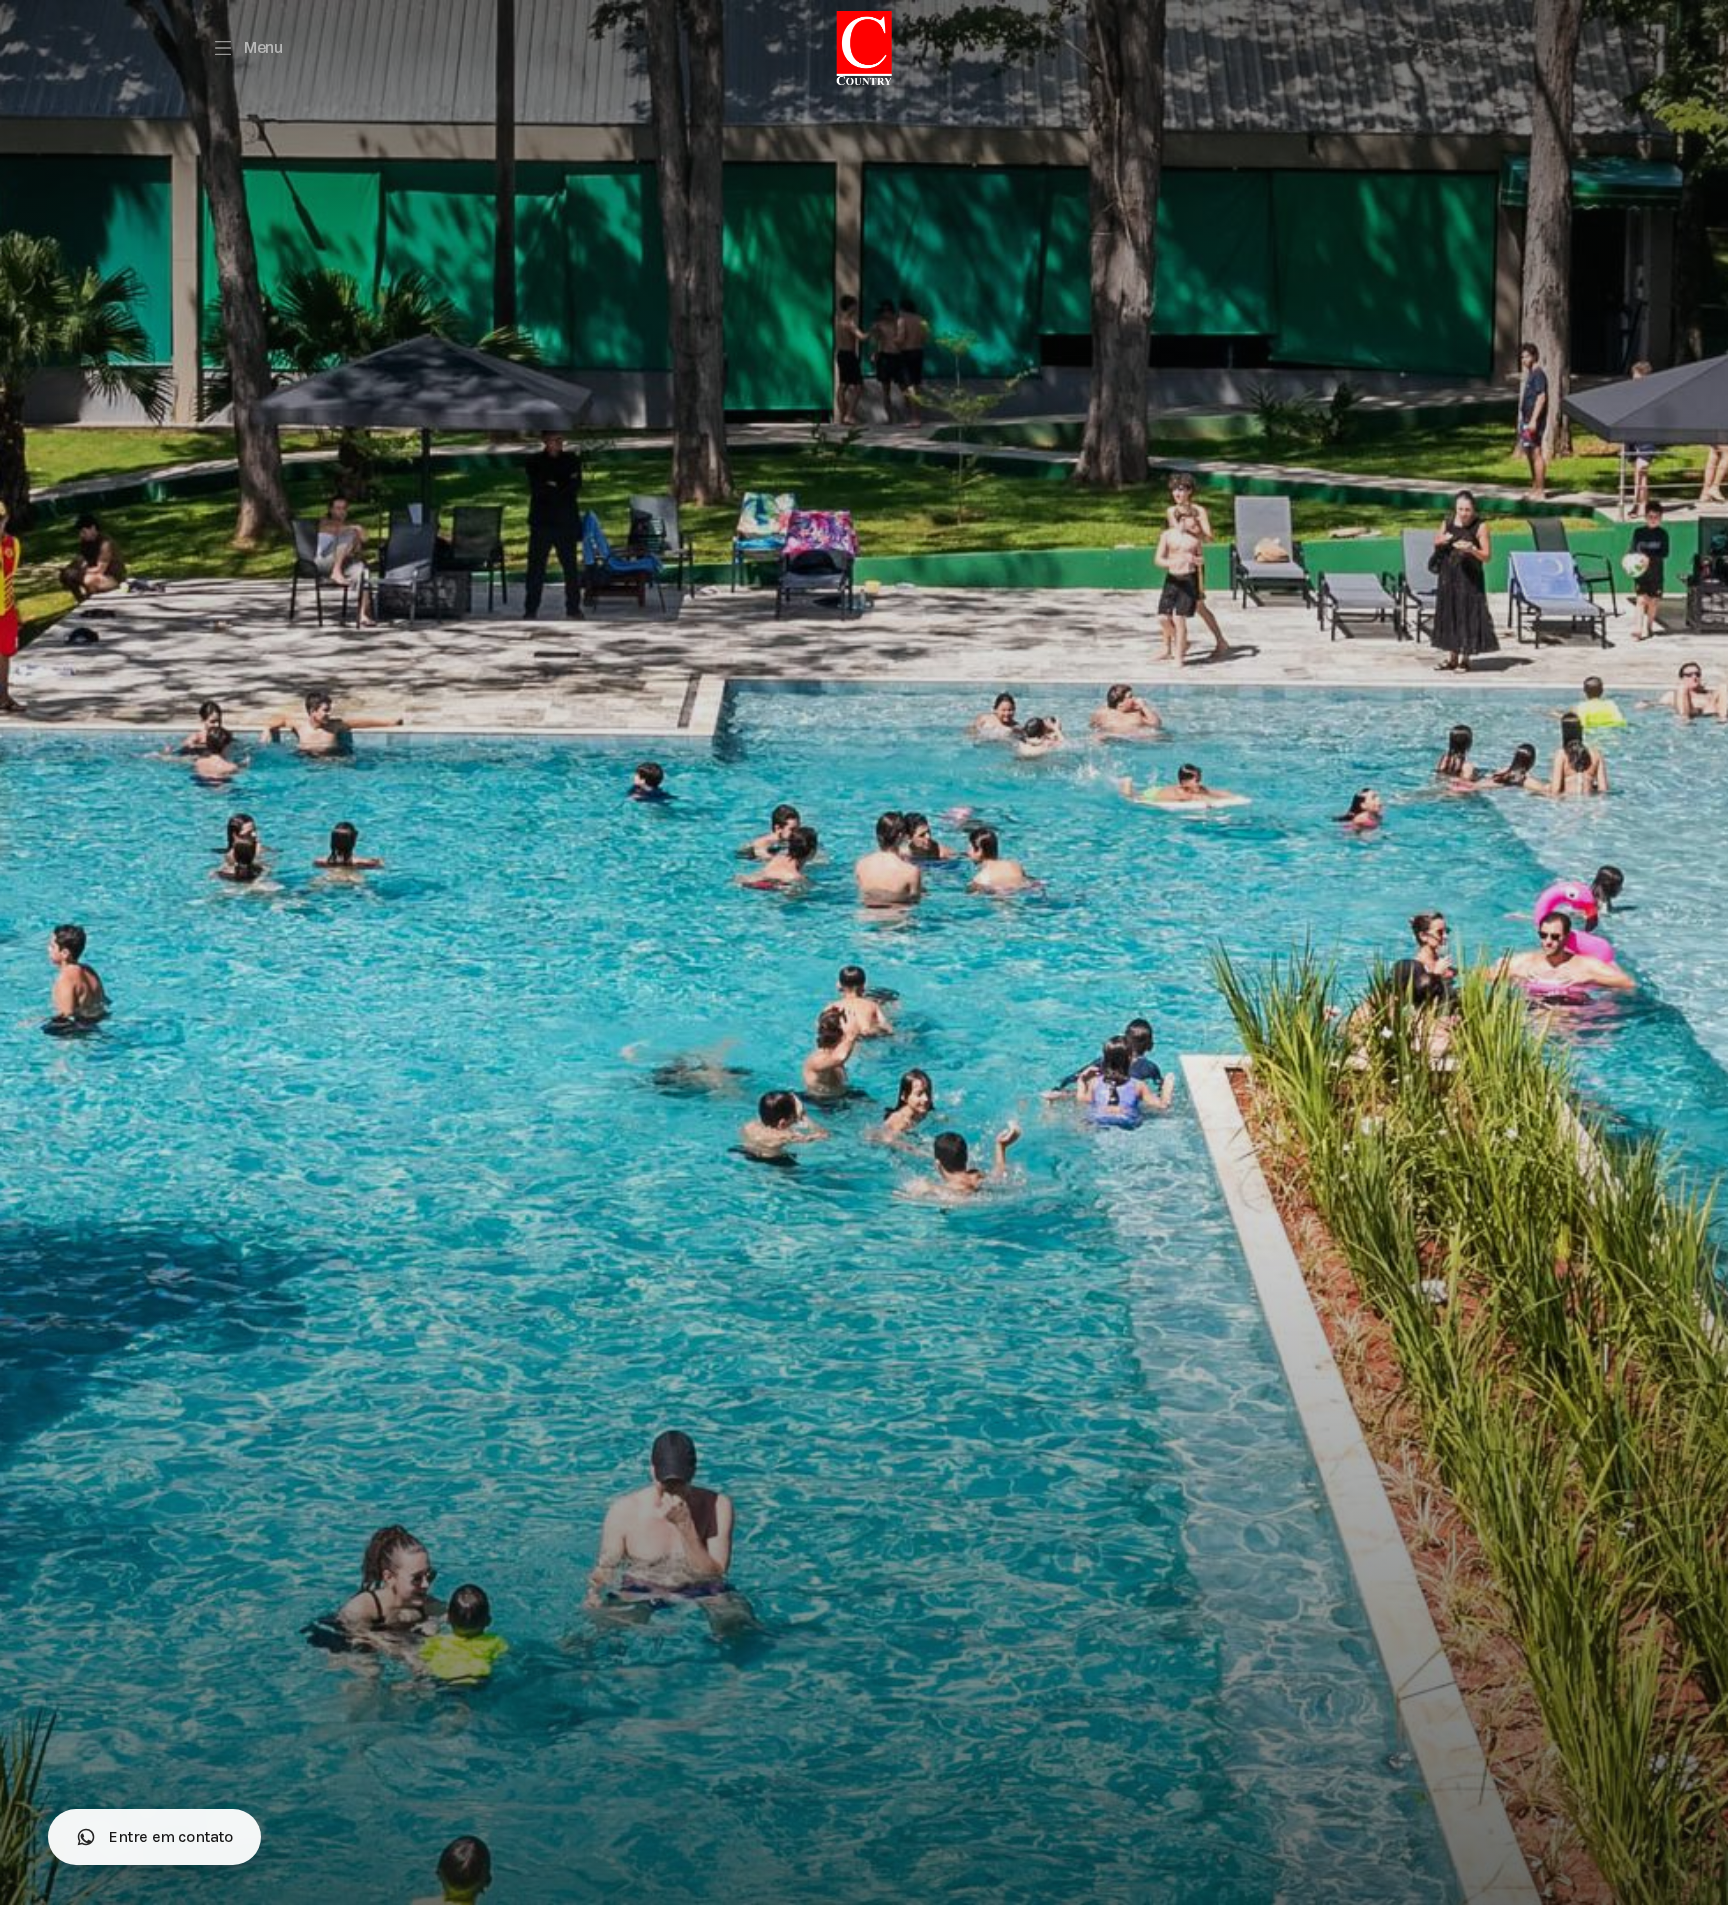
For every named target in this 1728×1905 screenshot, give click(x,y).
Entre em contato (170, 1836)
